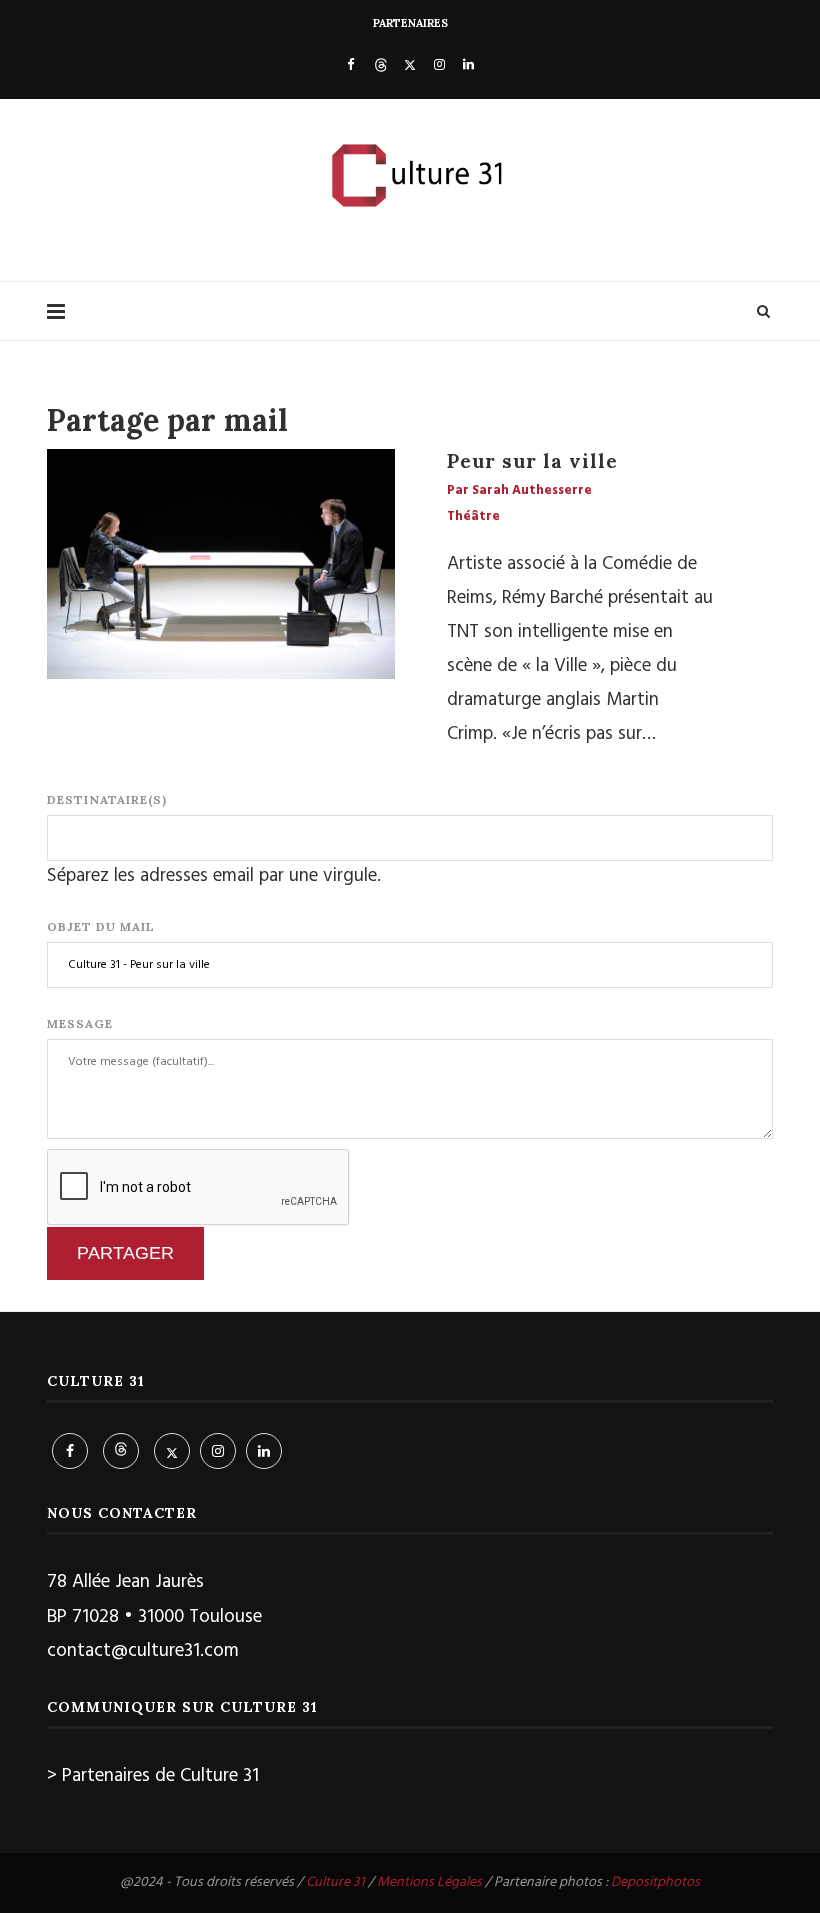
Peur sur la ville (532, 461)
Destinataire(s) (107, 799)
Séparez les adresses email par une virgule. (214, 876)
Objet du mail (101, 926)
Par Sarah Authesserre (519, 491)
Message (80, 1023)
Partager (125, 1253)
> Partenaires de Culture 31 (153, 1776)
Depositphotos (655, 1882)
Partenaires (410, 23)
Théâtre (473, 517)
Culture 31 (335, 1882)
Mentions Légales (429, 1882)
